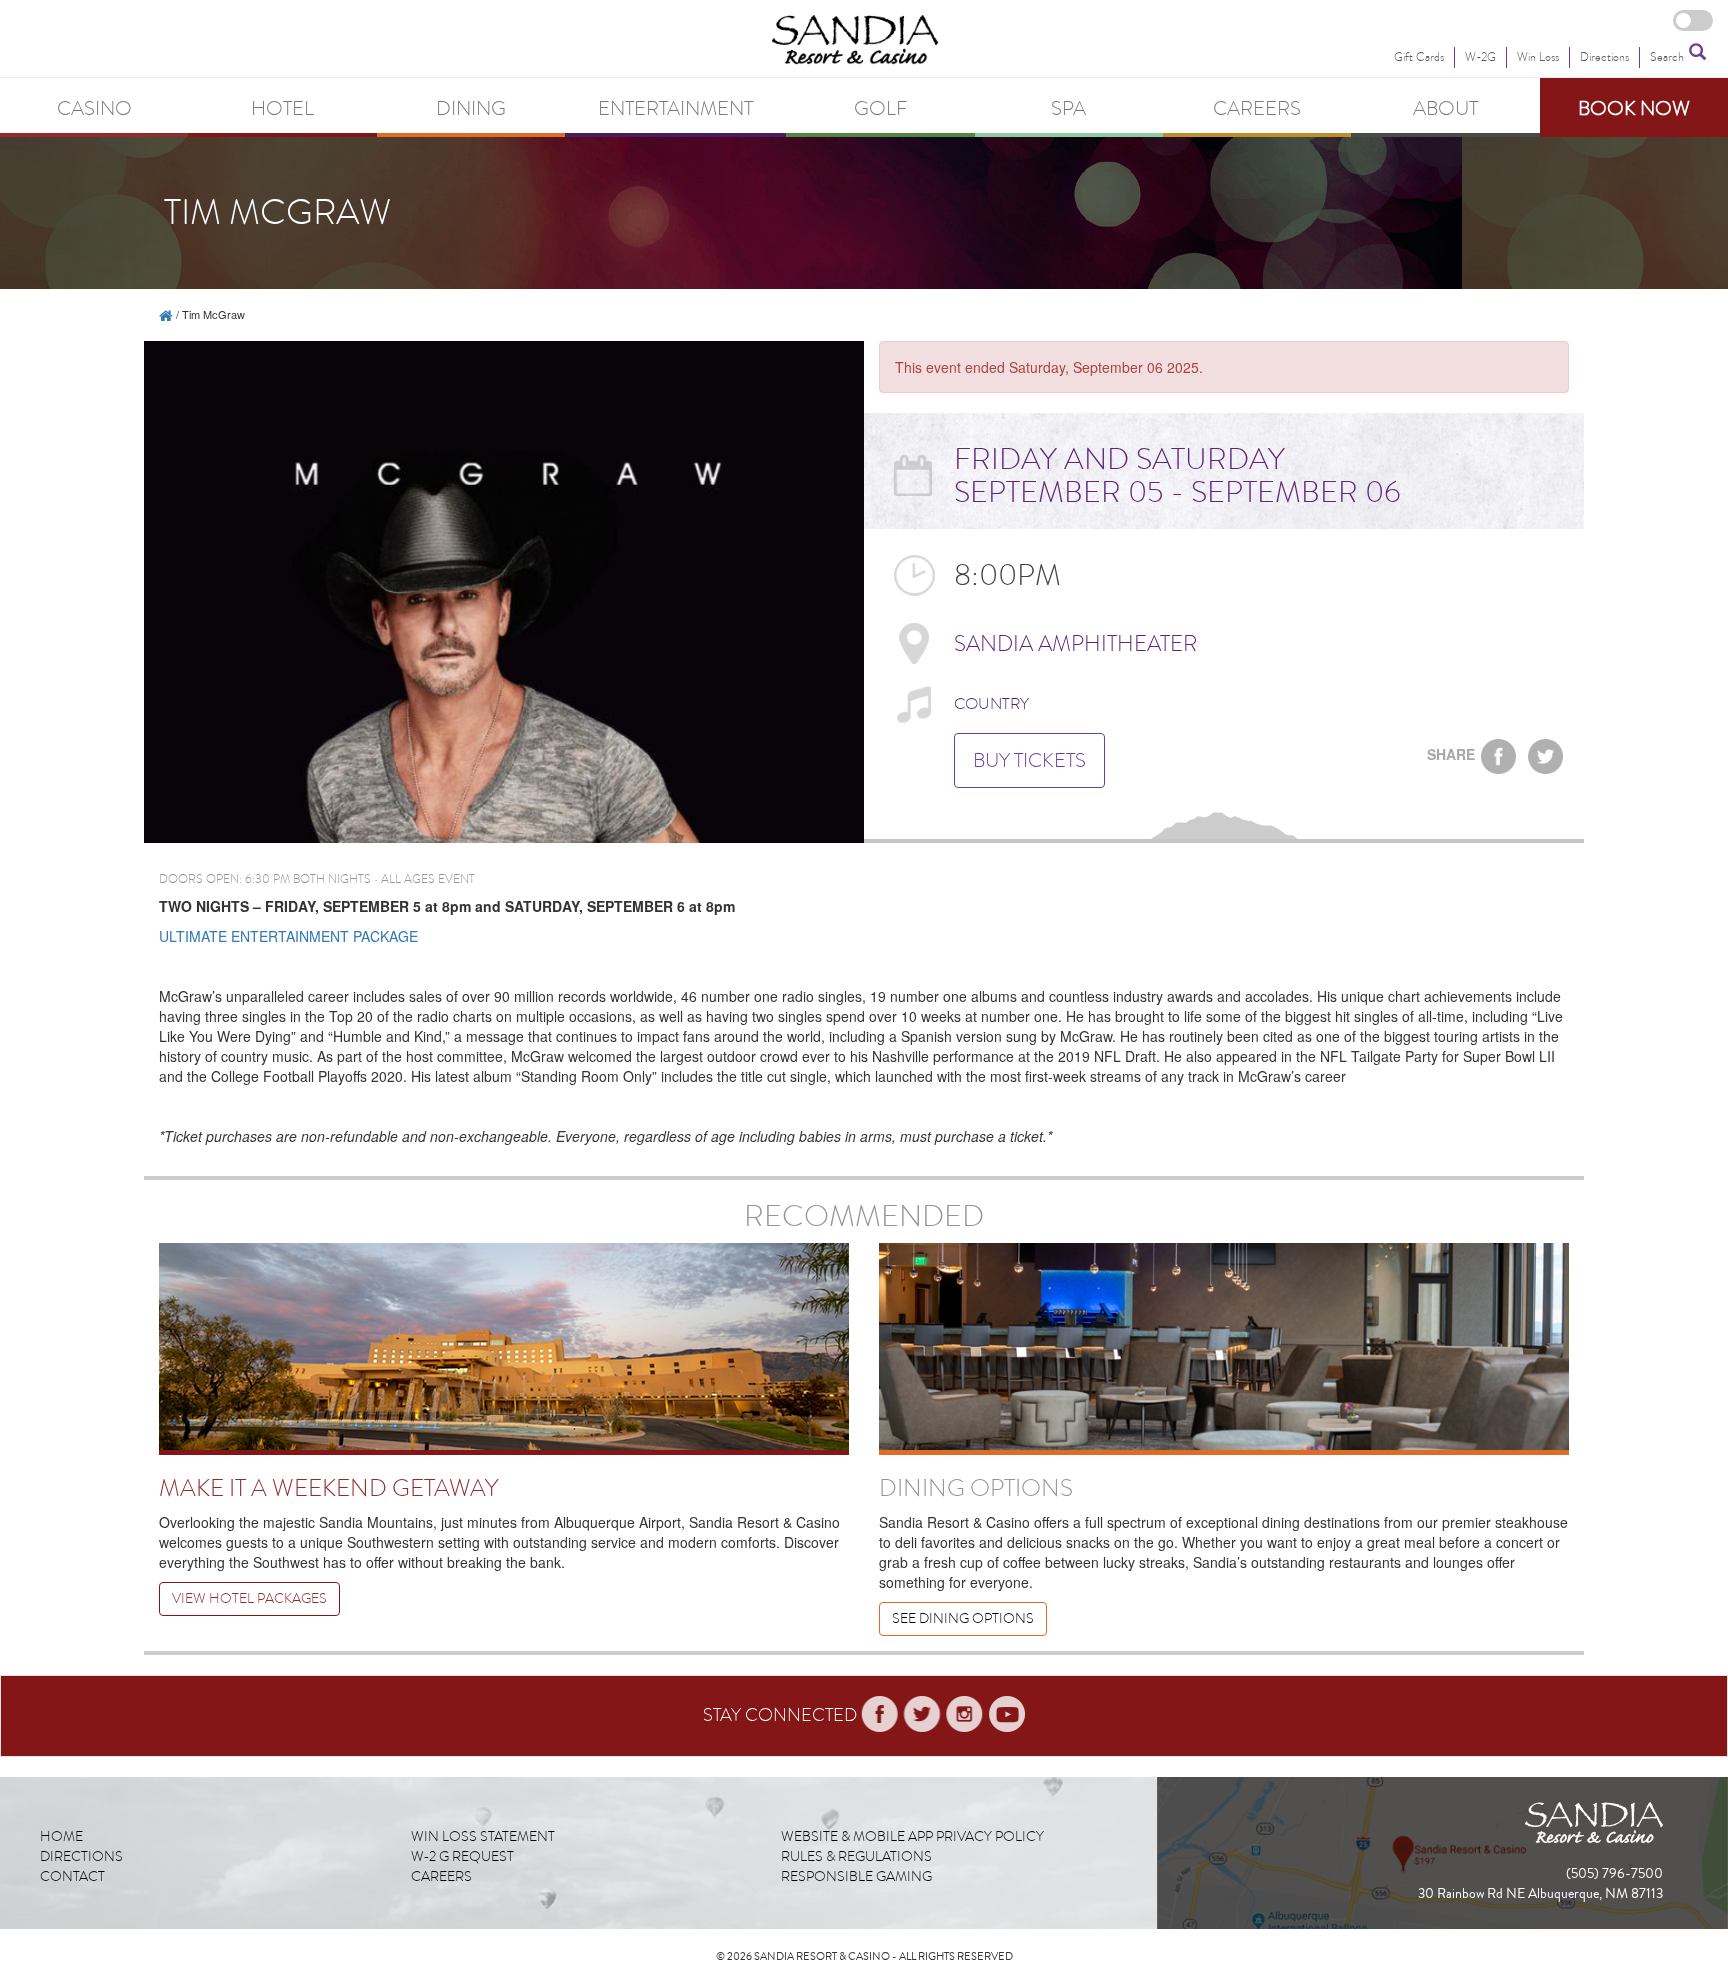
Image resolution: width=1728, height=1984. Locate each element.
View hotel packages (249, 1598)
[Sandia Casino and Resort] (166, 314)
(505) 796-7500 (1614, 1874)
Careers (441, 1876)
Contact (72, 1876)
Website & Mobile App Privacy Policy (912, 1836)
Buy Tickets (1029, 760)
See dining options (963, 1618)
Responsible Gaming (856, 1876)
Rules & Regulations (856, 1856)
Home (61, 1836)
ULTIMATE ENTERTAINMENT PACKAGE (288, 936)
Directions (81, 1856)
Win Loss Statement (483, 1836)
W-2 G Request (462, 1856)
